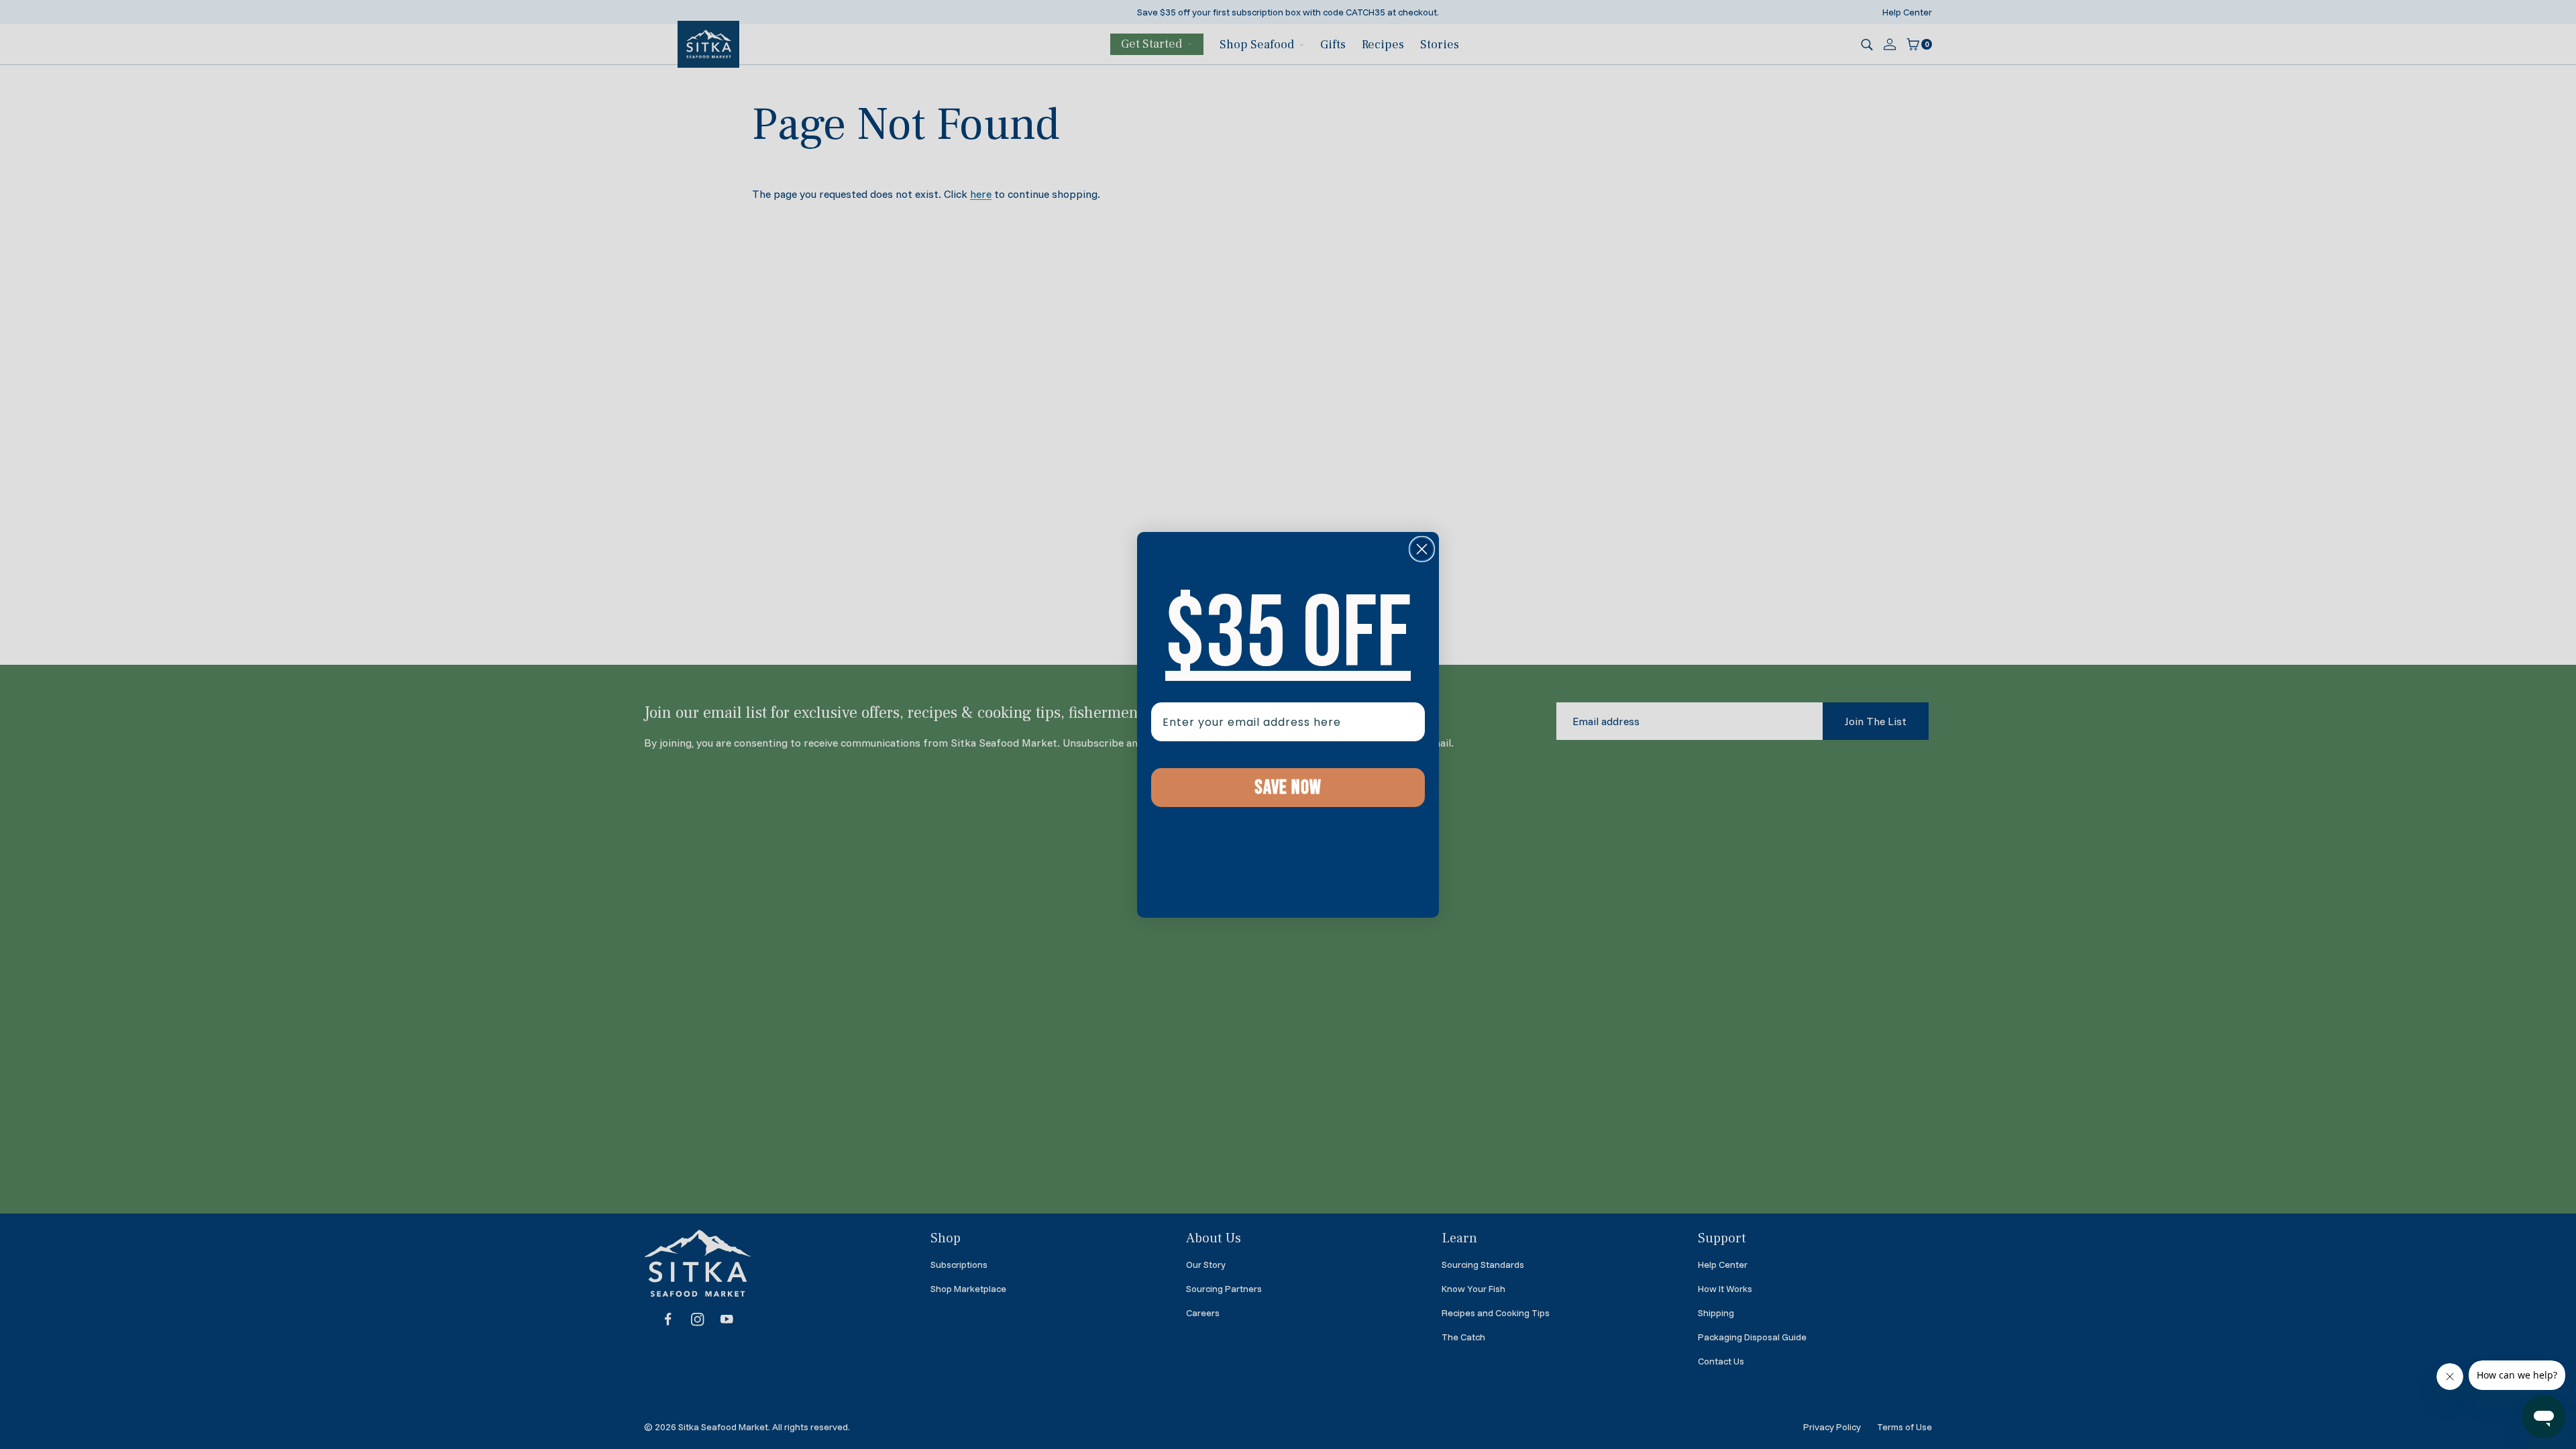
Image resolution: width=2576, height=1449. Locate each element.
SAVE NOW (1288, 788)
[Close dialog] (1422, 549)
